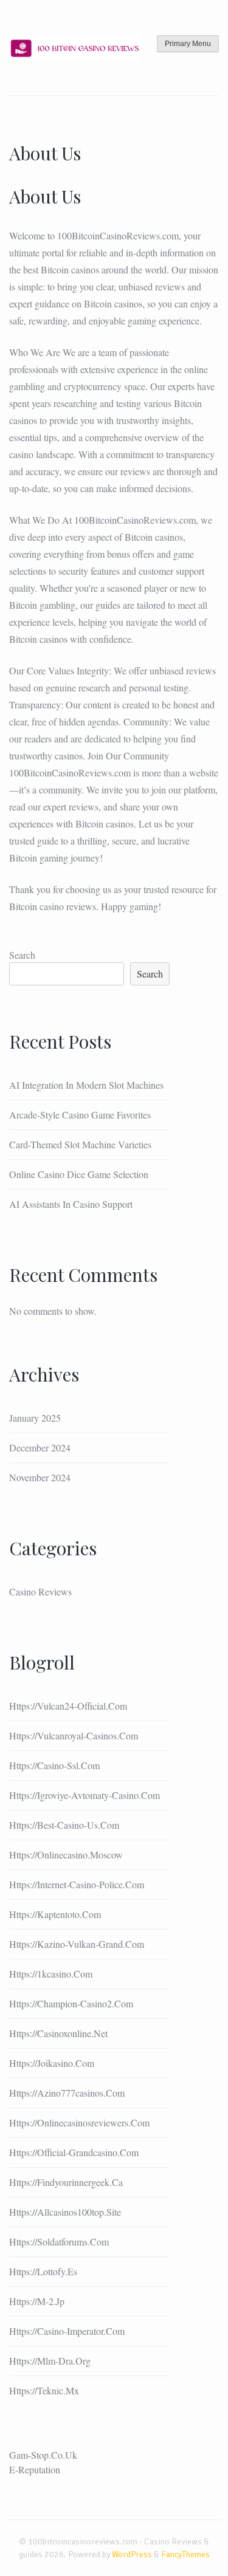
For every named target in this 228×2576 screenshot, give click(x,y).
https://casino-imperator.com (67, 2331)
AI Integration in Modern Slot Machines (86, 1085)
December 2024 (40, 1447)
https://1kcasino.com (51, 1974)
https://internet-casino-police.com (77, 1884)
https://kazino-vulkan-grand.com (77, 1944)
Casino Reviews (40, 1591)
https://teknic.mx (44, 2390)
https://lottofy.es (43, 2271)
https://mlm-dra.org (50, 2361)
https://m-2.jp (37, 2301)
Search (22, 955)
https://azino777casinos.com (67, 2093)
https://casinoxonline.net (58, 2033)
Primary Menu (188, 44)
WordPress (132, 2554)
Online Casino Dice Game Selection (79, 1174)
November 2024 (40, 1477)
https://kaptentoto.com (55, 1914)
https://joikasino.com (52, 2063)
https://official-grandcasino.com (74, 2152)
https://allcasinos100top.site (65, 2212)
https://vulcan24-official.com (68, 1706)
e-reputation (35, 2469)
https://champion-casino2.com (71, 2003)
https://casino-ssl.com (54, 1765)
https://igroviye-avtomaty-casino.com (85, 1795)
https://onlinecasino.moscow (66, 1855)
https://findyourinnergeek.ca (66, 2182)
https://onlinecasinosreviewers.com (79, 2122)
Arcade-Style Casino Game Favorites (80, 1115)
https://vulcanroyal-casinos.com (74, 1735)
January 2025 (35, 1418)
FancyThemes (185, 2554)
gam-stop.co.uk (43, 2455)
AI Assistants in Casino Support (71, 1204)
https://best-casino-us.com (64, 1825)
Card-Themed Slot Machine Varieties (80, 1144)
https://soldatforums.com (59, 2242)
